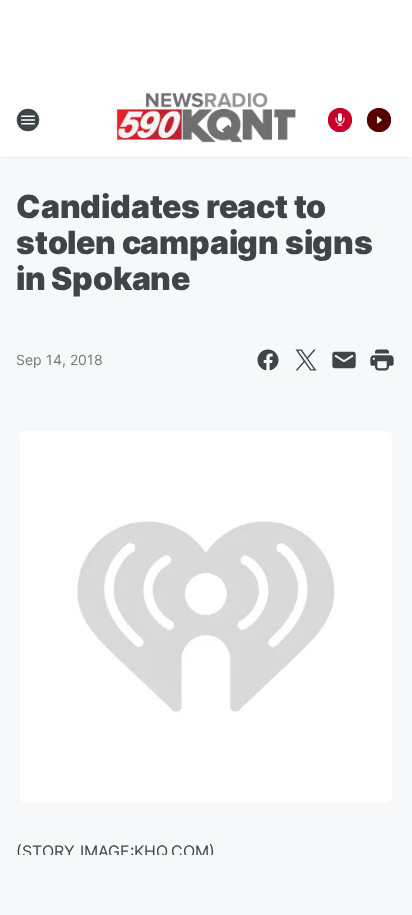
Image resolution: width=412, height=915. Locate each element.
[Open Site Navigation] (28, 120)
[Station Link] (206, 119)
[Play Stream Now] (379, 120)
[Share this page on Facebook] (268, 360)
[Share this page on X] (306, 360)
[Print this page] (382, 360)
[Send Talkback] (340, 120)
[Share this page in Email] (344, 360)
